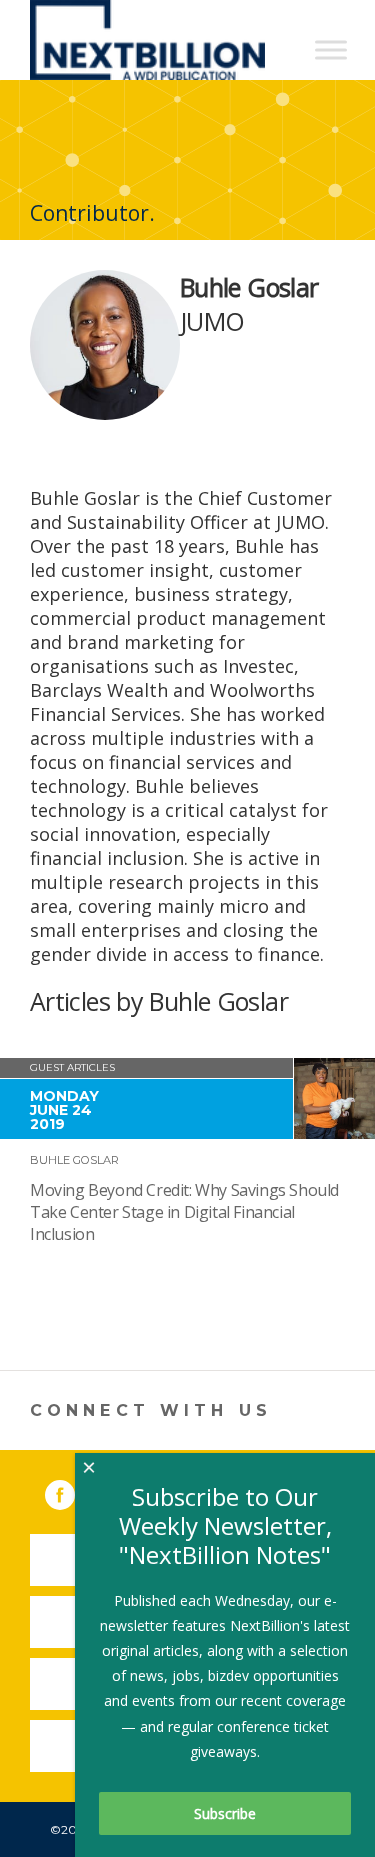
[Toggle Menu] (331, 49)
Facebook (74, 1491)
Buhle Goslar (74, 1160)
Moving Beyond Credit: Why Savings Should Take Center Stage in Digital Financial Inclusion (184, 1212)
